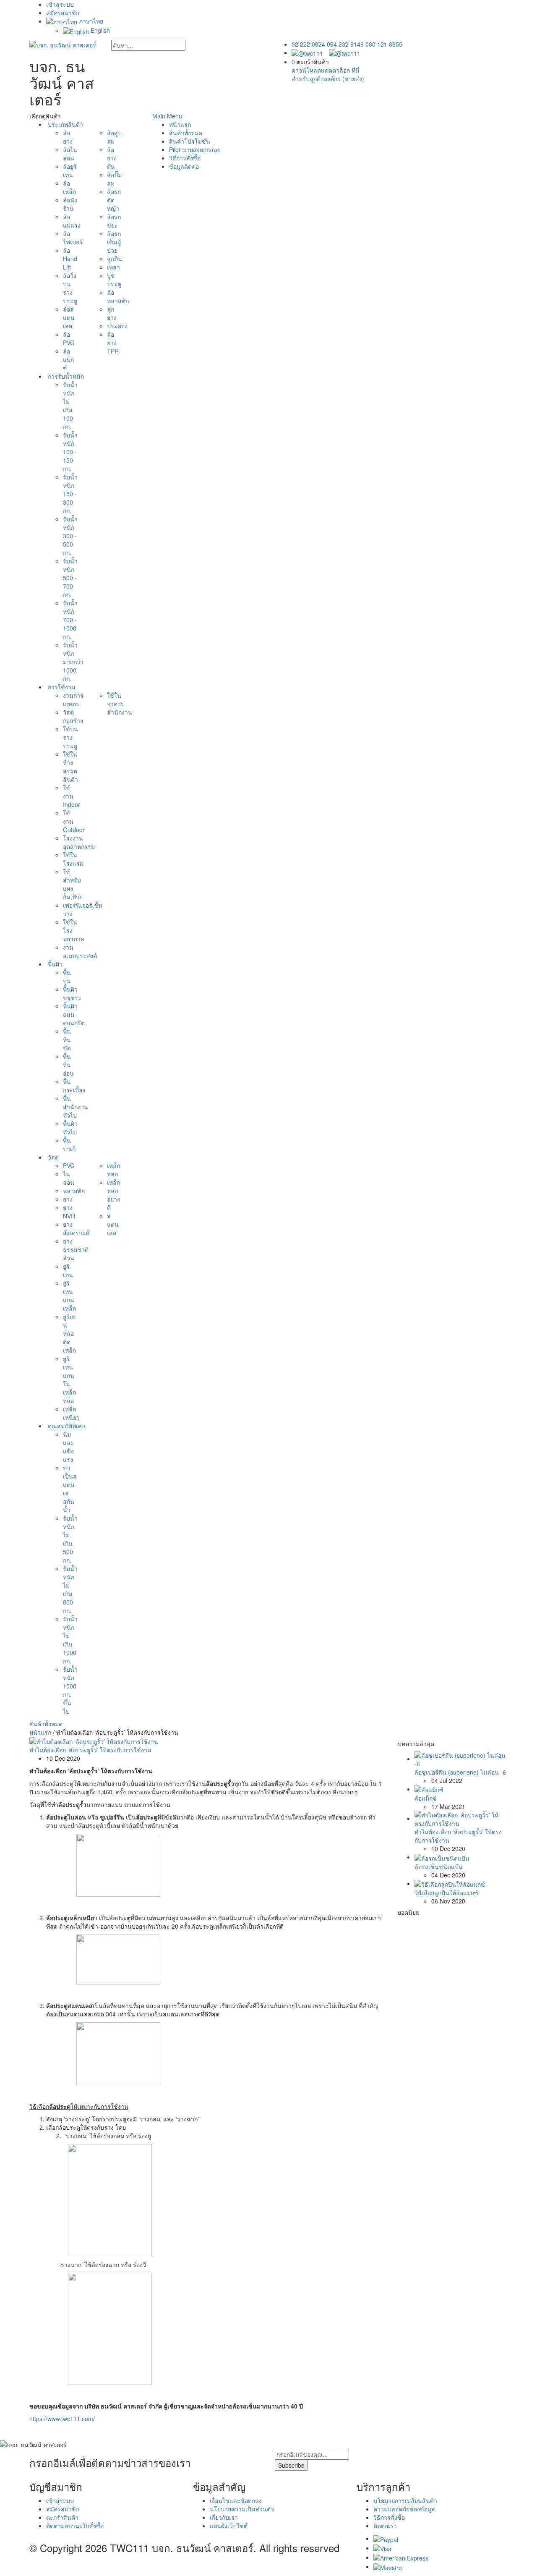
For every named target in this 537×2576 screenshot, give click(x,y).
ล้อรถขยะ (114, 221)
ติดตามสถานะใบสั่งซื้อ (75, 2526)
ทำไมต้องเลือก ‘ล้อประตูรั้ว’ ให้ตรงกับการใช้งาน (90, 1750)
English (99, 30)
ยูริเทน (68, 1270)
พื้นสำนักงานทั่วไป (76, 1107)
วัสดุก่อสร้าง (73, 716)
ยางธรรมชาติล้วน (76, 1249)
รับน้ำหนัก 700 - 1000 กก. (70, 620)
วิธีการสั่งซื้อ (185, 158)
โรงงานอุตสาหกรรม (79, 842)
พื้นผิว (54, 964)
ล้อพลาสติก (118, 296)
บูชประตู (114, 280)
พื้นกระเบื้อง (74, 1086)
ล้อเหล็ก (69, 187)
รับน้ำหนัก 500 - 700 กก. (70, 578)
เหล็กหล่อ (113, 1170)
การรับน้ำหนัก (65, 376)
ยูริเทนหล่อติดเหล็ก (69, 1333)
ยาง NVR (69, 1212)
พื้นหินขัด (67, 1039)
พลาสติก (74, 1191)
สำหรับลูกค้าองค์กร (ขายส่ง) (328, 79)
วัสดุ (52, 1157)
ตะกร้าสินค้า (62, 2517)
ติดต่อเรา (385, 2526)
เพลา (113, 267)
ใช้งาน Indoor (72, 796)
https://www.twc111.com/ (62, 2419)
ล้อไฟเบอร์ (73, 238)
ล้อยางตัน (112, 158)
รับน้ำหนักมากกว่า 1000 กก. (73, 662)
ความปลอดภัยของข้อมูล (404, 2509)
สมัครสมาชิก (63, 13)
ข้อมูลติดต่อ (184, 166)
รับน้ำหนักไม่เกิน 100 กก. (70, 406)
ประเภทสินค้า (65, 124)
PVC (69, 1165)
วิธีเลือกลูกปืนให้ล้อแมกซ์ (446, 1893)
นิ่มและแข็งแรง (68, 1447)
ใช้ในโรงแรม (73, 859)
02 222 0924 (308, 44)
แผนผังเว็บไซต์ (229, 2526)
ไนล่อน (69, 1178)
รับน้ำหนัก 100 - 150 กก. (70, 452)
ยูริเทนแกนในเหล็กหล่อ (69, 1380)
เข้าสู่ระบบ (60, 4)
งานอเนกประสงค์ (80, 951)
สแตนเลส (113, 1224)
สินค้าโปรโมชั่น (190, 141)
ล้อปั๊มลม (114, 179)
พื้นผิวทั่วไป (70, 1128)
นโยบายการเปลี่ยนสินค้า (405, 2500)
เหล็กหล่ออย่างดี (113, 1195)
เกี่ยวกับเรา (224, 2517)
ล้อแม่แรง (72, 221)
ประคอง (117, 326)
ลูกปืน (115, 259)
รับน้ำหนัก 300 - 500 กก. (70, 536)
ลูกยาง (112, 313)
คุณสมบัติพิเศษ (66, 1426)
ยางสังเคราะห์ (76, 1228)
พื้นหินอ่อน (68, 1065)
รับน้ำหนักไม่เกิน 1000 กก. (70, 1640)
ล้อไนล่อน (70, 154)
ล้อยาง (68, 137)
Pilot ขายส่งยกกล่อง (194, 149)
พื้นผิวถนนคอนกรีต (74, 1014)
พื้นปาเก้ (69, 1144)
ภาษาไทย (90, 21)
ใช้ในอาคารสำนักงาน (120, 704)
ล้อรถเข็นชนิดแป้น (439, 1867)
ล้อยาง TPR (113, 343)
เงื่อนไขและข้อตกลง (236, 2500)
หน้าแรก (180, 124)
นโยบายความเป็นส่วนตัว (242, 2509)
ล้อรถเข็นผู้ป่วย (114, 242)
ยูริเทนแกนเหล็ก (69, 1296)
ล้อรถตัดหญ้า (114, 200)
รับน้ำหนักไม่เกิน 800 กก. (70, 1589)
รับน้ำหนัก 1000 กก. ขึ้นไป (70, 1690)
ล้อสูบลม (114, 137)
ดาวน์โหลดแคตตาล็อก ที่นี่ (326, 70)
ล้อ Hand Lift (70, 259)
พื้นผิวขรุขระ (72, 993)
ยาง (68, 1199)
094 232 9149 (345, 44)
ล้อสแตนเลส (69, 317)
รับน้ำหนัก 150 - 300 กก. (70, 494)
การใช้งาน (61, 687)
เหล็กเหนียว (71, 1413)
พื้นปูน (67, 976)
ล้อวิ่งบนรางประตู (70, 288)
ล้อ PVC (69, 338)
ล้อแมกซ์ (68, 359)
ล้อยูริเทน (70, 170)
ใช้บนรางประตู (70, 737)
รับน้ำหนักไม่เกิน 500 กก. (70, 1539)
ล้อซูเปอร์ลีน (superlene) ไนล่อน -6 (460, 1772)
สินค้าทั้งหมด (46, 1724)
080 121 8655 (384, 44)
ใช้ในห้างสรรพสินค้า (70, 767)
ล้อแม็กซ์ (426, 1798)
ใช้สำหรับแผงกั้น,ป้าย (73, 884)
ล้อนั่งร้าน (70, 204)
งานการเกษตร (73, 699)
